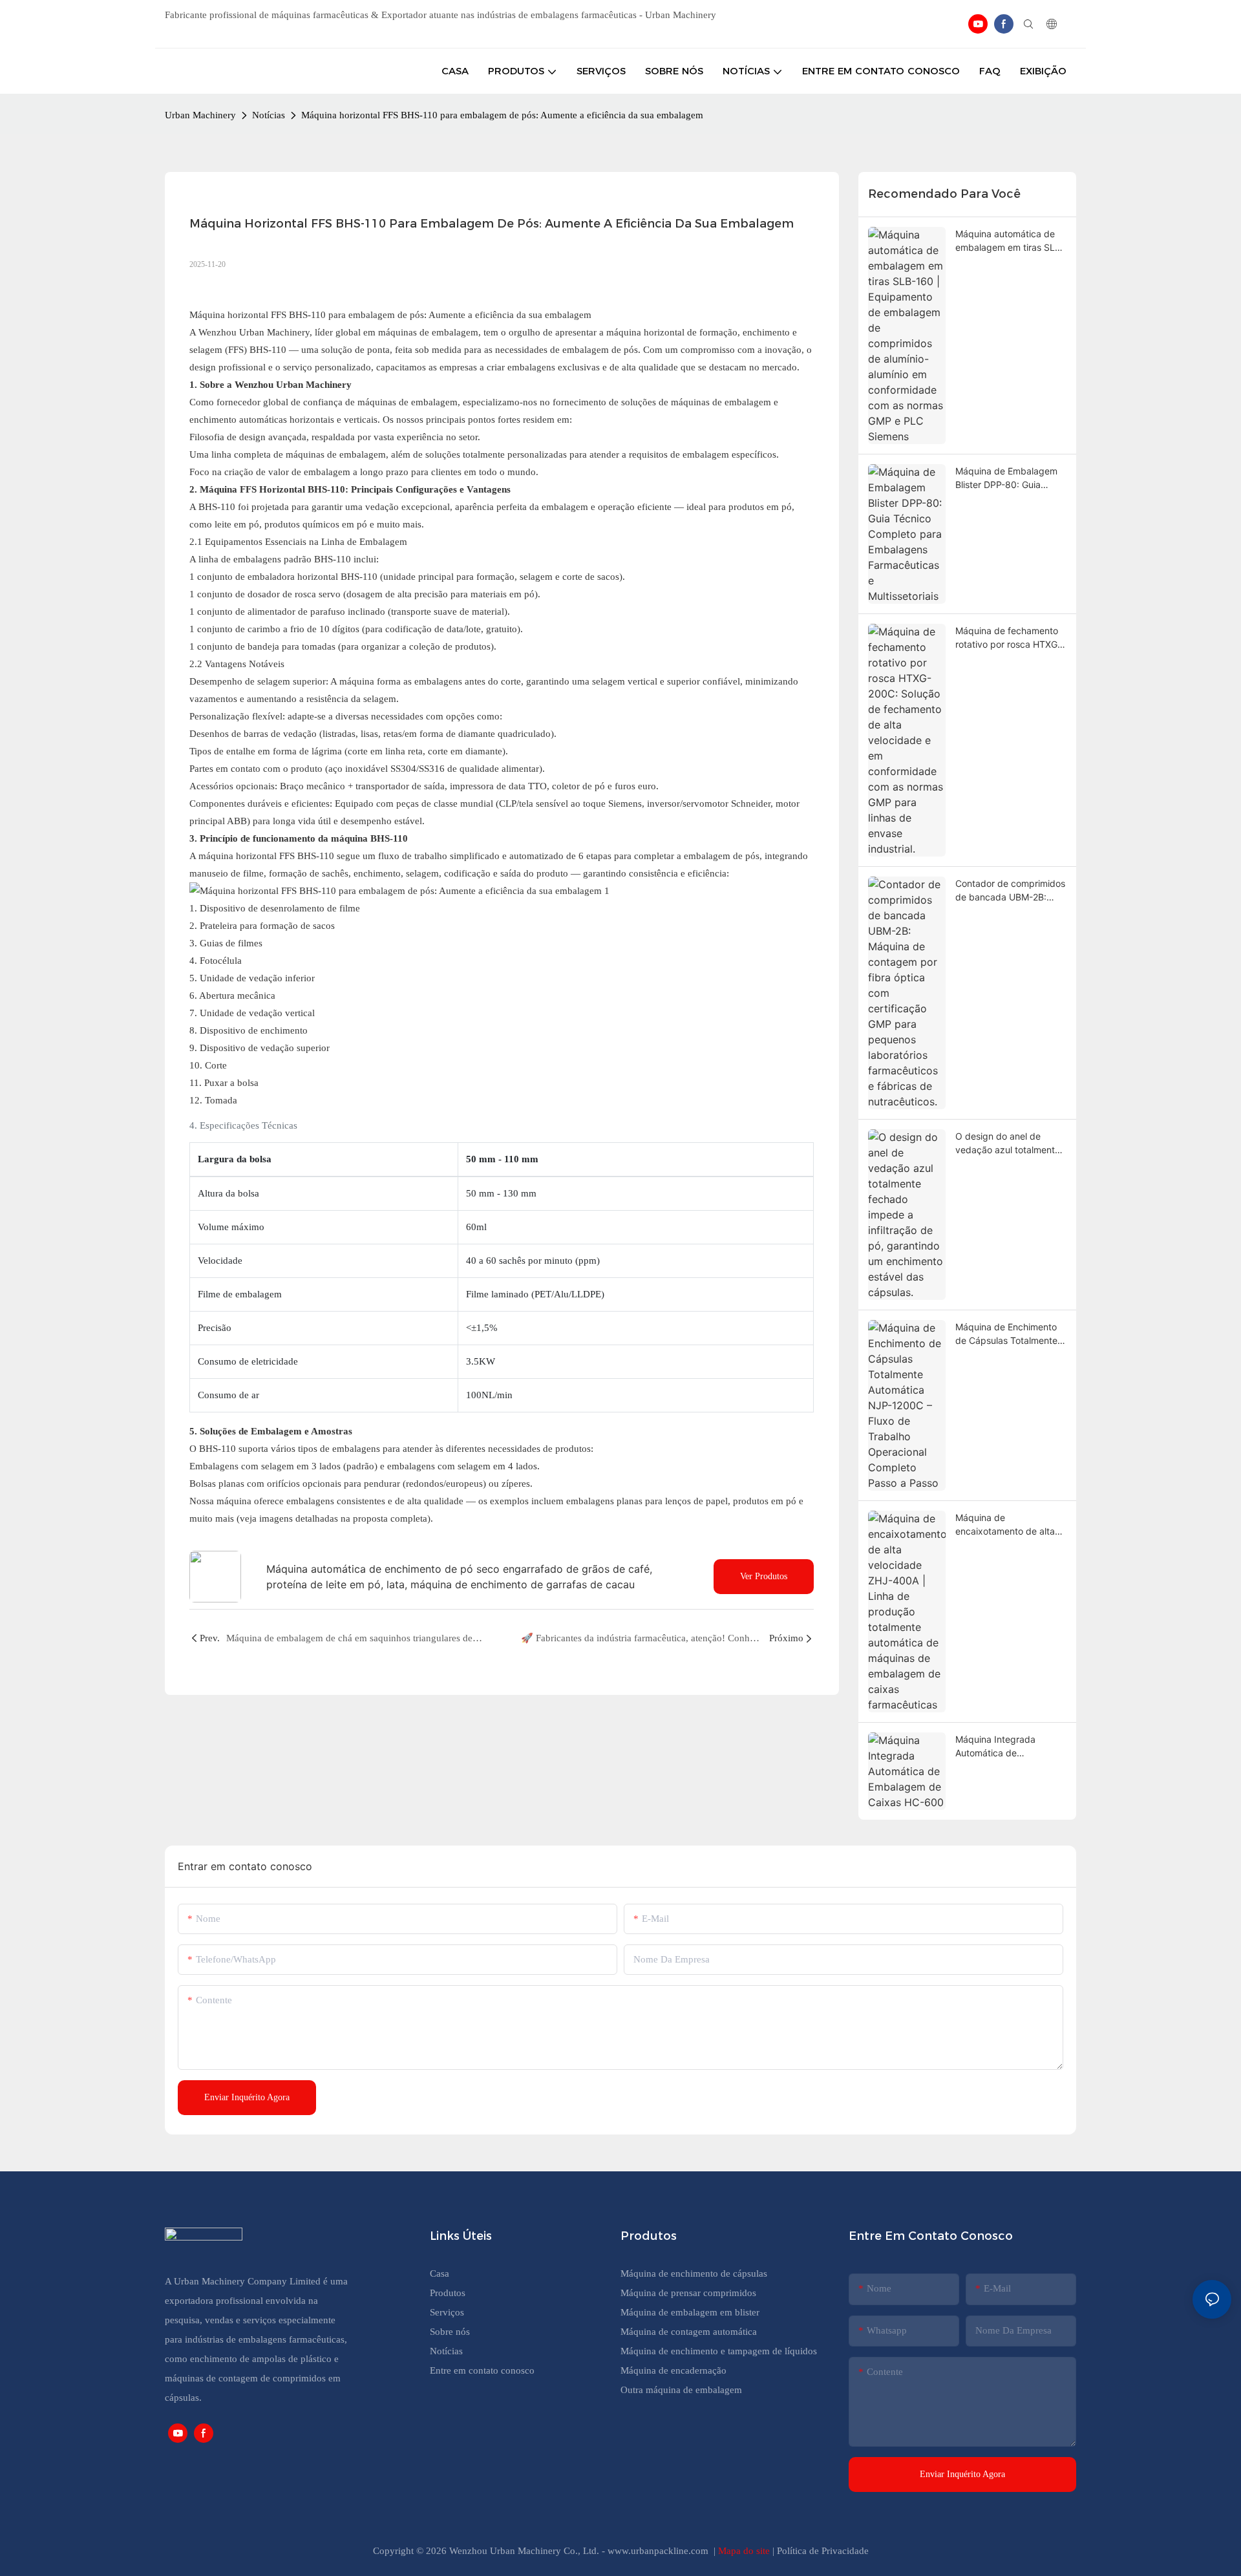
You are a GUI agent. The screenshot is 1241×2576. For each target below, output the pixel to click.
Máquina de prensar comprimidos (688, 2293)
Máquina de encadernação (674, 2370)
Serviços (447, 2312)
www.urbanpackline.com (659, 2551)
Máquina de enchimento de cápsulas (694, 2273)
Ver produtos (764, 1576)
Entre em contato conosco (482, 2370)
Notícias (269, 115)
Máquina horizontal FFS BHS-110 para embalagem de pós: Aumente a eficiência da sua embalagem (502, 115)
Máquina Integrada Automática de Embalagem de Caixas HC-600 (1002, 1747)
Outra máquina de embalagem (681, 2390)
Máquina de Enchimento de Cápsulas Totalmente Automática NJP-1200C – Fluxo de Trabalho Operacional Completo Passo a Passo (1009, 1334)
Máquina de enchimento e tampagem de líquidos (719, 2351)
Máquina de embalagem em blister (690, 2312)
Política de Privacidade (823, 2551)
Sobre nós (450, 2332)
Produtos (449, 2293)
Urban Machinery (200, 115)
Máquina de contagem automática (689, 2332)
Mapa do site (745, 2551)
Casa (440, 2273)
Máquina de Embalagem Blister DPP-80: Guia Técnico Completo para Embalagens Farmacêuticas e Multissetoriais (1006, 478)
